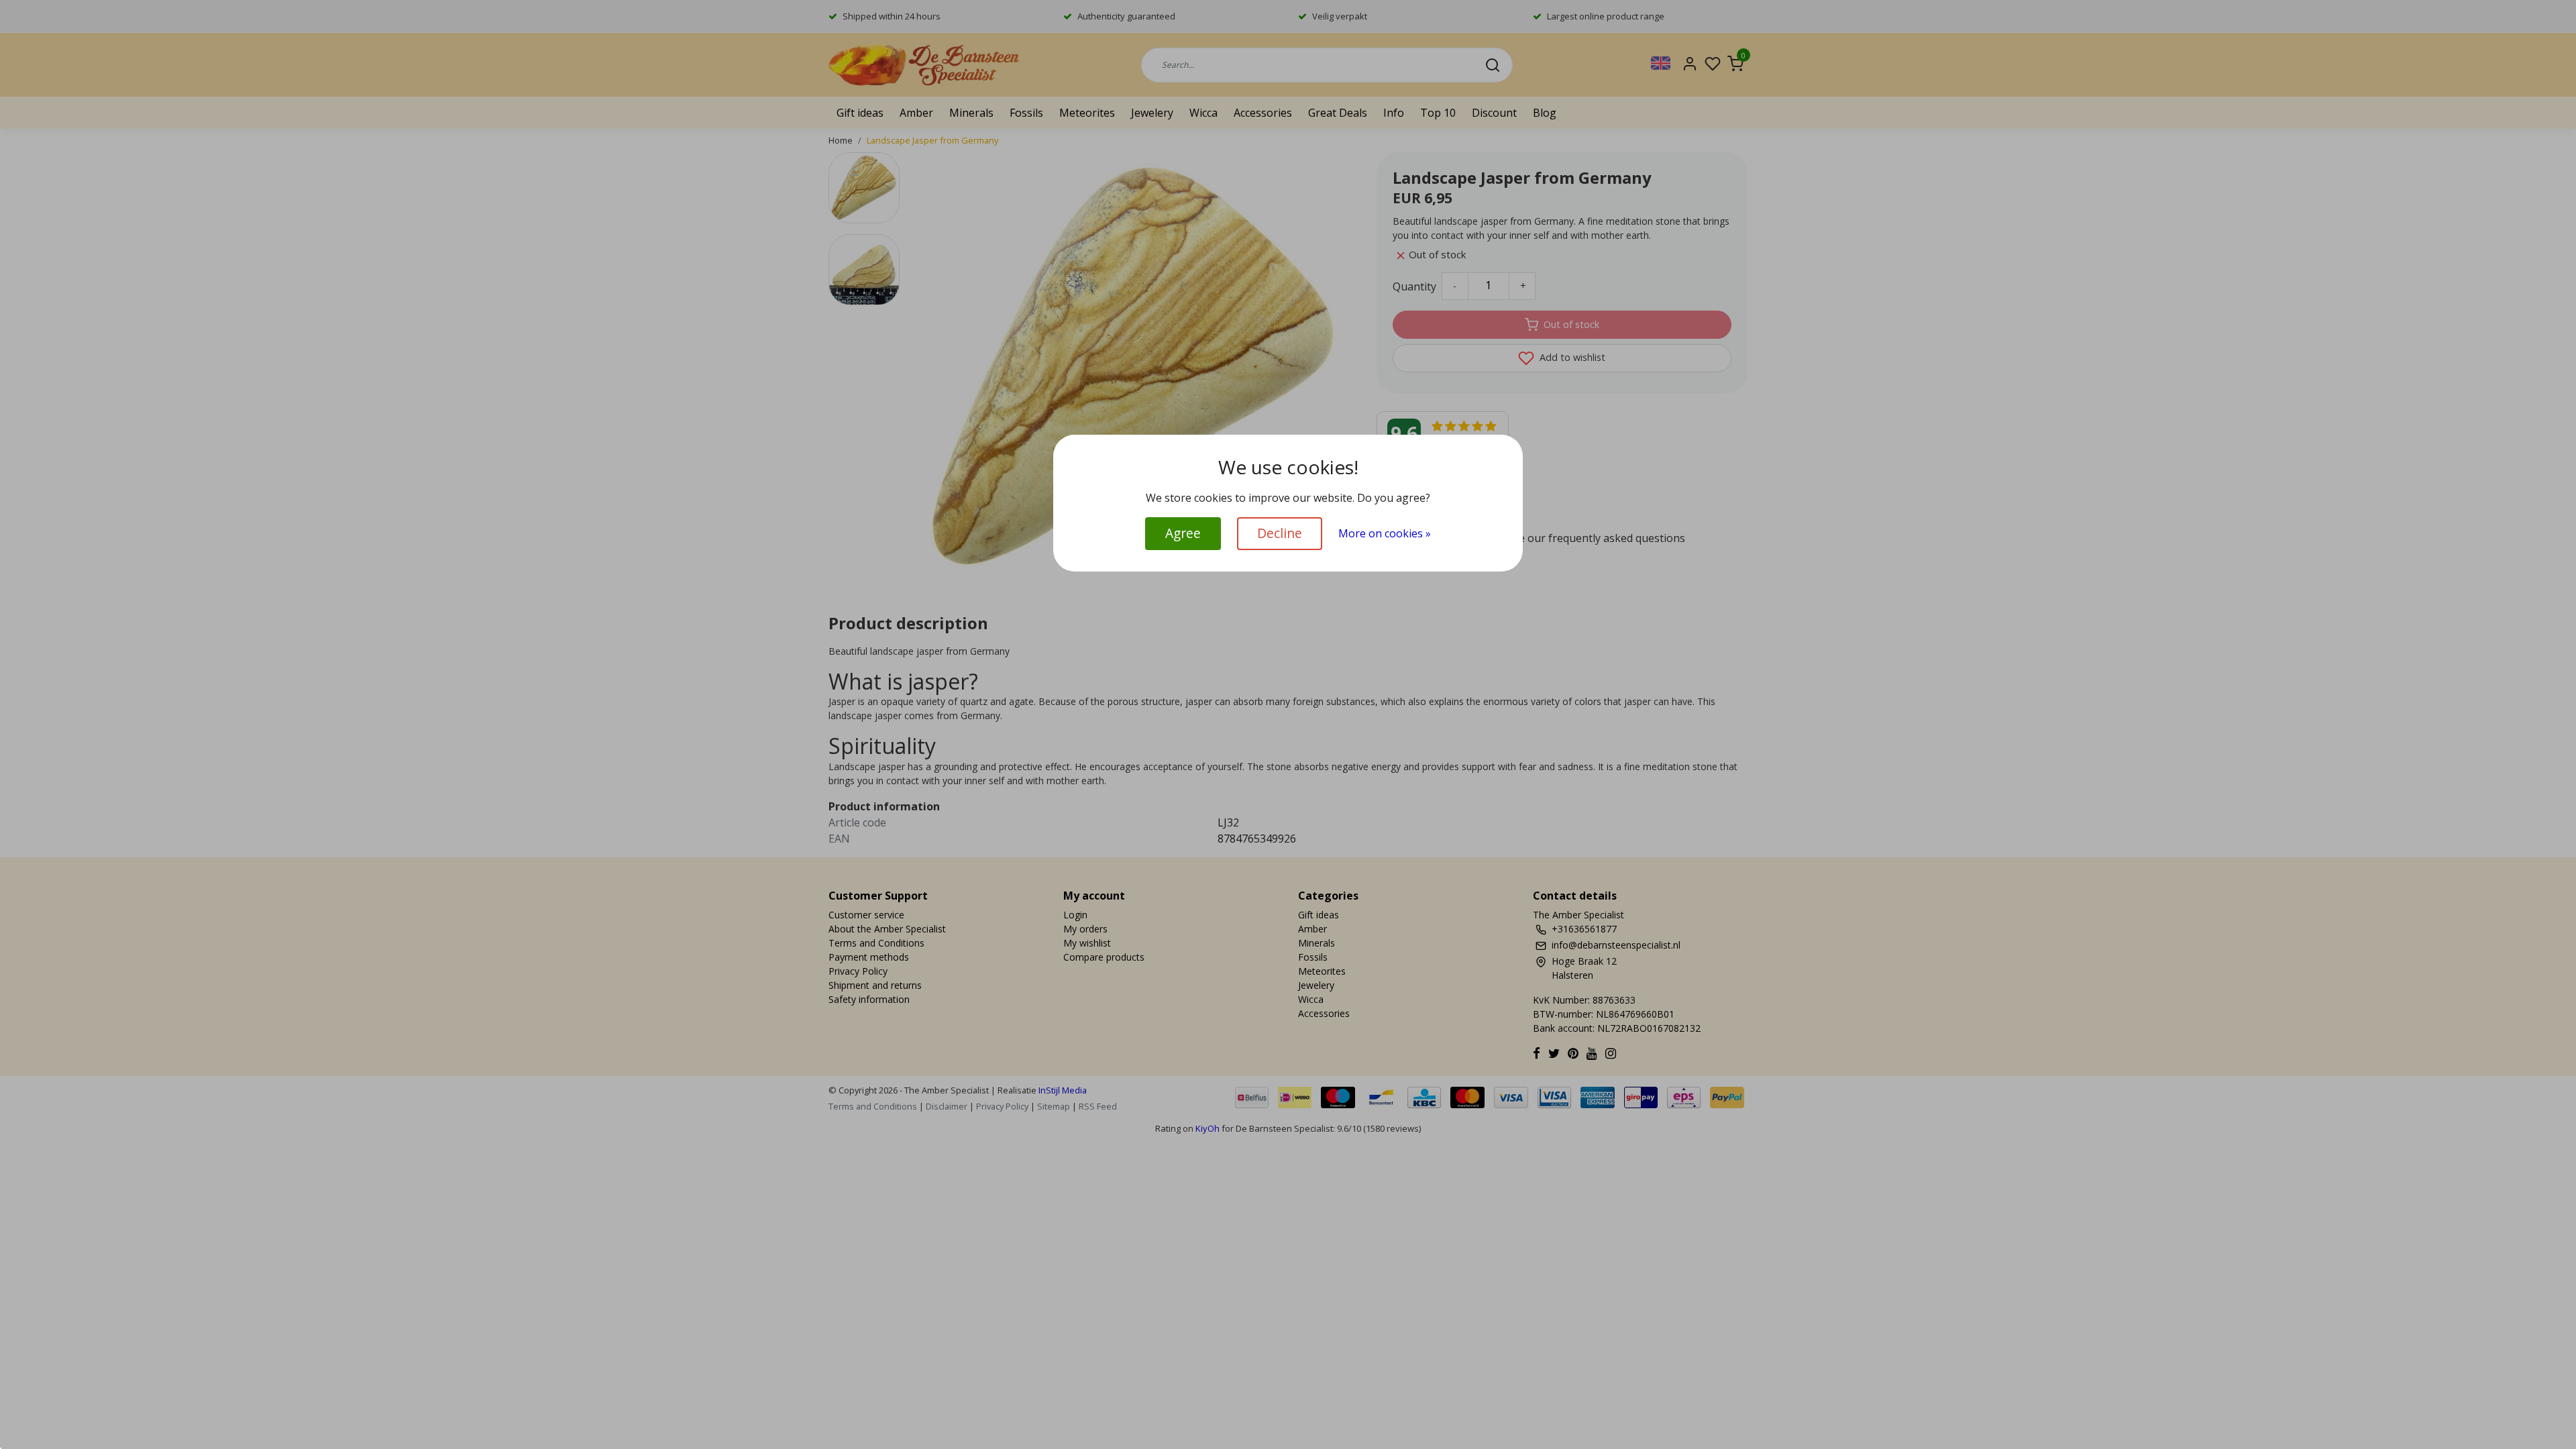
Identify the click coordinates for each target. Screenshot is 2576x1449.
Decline (1280, 533)
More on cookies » (1385, 533)
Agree (1183, 533)
